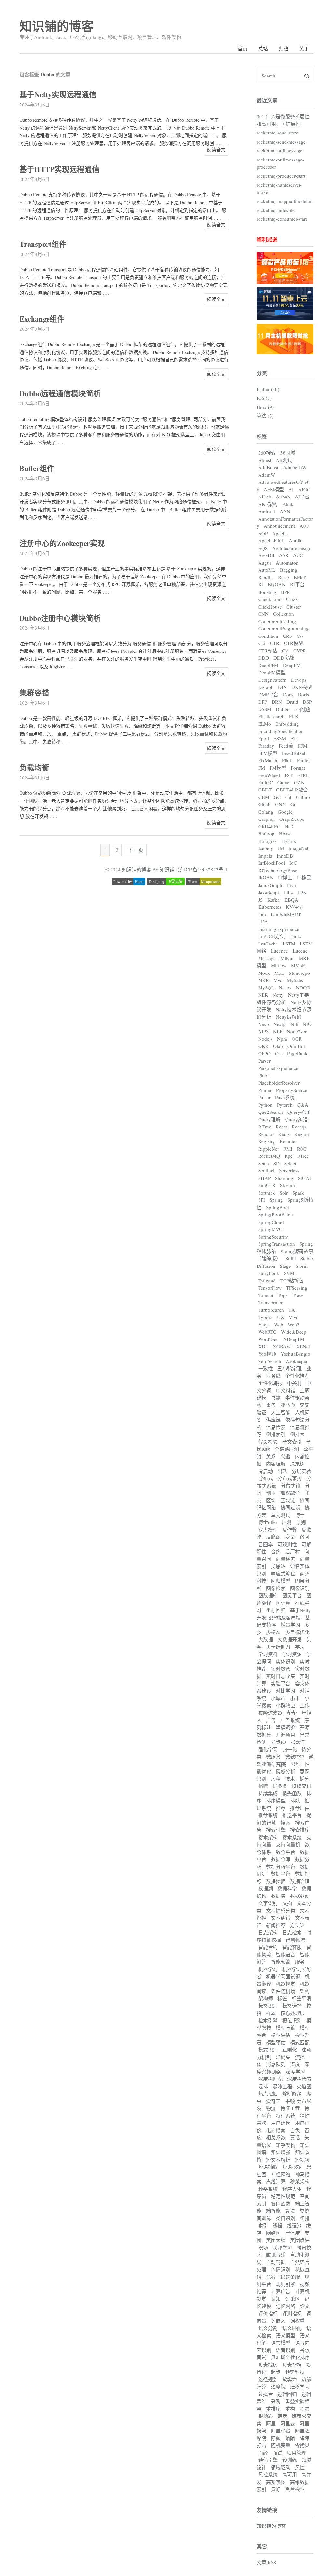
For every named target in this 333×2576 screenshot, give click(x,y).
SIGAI (304, 1178)
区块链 (288, 1500)
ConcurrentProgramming (283, 628)
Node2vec (297, 1031)
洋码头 (283, 2057)
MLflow (279, 965)
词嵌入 (278, 2321)
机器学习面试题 (283, 1976)
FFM (303, 746)
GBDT (265, 790)
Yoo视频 (267, 1354)
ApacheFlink (271, 540)
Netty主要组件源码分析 (283, 998)
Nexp (264, 1024)
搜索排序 (300, 1830)
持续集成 (268, 1793)
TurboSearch (271, 1310)
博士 (300, 1515)
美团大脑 (276, 2240)
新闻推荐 (276, 1925)
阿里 (271, 2423)
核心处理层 (293, 2013)
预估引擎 (268, 2460)
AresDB (266, 555)
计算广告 (281, 2291)
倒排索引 (276, 1434)
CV (285, 651)
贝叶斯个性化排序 (290, 2357)
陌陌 (290, 2438)
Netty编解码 (289, 1017)
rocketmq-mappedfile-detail (285, 201)
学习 (300, 1647)
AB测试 (284, 460)
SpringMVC (270, 1229)
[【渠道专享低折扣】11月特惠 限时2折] (285, 352)
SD (277, 1163)
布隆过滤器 (270, 1713)
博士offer (268, 1522)
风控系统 (268, 2474)
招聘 (263, 1786)
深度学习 (295, 2072)
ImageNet (298, 848)
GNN (280, 804)
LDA (263, 921)
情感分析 (286, 1771)
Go (293, 804)
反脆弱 (273, 1537)
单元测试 (281, 1515)
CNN (263, 614)
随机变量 (281, 2445)
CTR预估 (268, 651)
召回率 (266, 1544)
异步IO (278, 1742)
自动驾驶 (276, 2262)
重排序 (273, 2409)
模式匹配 (300, 2042)
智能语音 (286, 1954)
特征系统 (286, 2116)
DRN (277, 702)
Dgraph (266, 687)
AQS (263, 548)
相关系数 (276, 2137)
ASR (284, 555)
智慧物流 (295, 1940)
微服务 (273, 1757)
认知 (276, 2299)
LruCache (268, 944)
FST (289, 775)
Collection (284, 614)
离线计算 (276, 2181)
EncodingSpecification (281, 731)
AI (291, 489)
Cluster (294, 607)
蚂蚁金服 (290, 2277)
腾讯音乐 (276, 2255)
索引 (263, 2225)
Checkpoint (270, 599)
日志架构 (268, 1932)
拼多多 (280, 1786)
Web (279, 1324)
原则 (301, 1522)
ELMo (265, 724)
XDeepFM (294, 1339)
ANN (285, 511)
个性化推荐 (297, 1376)
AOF (304, 526)
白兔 (295, 2130)
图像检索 (276, 1588)
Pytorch (285, 1105)
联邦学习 (282, 2247)
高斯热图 (276, 2482)
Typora (265, 1317)
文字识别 (268, 1903)
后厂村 (293, 1551)
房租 (276, 1779)
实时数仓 (281, 1669)
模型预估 (276, 2042)
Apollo (296, 540)
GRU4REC (269, 826)
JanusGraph (270, 885)
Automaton (287, 563)
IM (281, 848)
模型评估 (281, 2035)
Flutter (303, 760)
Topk (283, 1295)
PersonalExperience (278, 1068)
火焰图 (304, 2086)
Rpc (289, 1156)
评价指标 (268, 2313)
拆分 (304, 1779)
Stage (286, 1266)
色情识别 (281, 2269)
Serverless (289, 1170)
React (281, 1127)
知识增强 (281, 2152)
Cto (262, 643)
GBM (264, 797)
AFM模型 (274, 489)
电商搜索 (276, 2130)
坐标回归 (276, 1610)
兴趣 (285, 1456)
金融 (304, 2409)
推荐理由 (300, 1808)
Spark (298, 1193)
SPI (262, 1200)
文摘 (287, 1903)
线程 (277, 2225)
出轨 (282, 1471)
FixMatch (268, 760)
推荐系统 (268, 1815)
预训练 (290, 2460)
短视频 (302, 2160)
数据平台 (281, 1874)
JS (260, 900)
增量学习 (290, 1625)
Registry (267, 1141)
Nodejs (265, 1039)
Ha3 (289, 826)
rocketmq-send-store (277, 133)
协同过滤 (290, 1507)
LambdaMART (286, 914)
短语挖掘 (292, 2167)
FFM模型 (268, 753)
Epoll (264, 738)
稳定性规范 (283, 2196)
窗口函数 (281, 2204)
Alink (288, 504)
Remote (287, 1141)
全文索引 (292, 1442)
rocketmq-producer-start (281, 176)
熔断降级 (292, 2093)
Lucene (300, 951)
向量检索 (286, 1559)
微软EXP (295, 1757)
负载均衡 (34, 768)
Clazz (292, 599)
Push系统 (285, 1097)
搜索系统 (292, 1837)
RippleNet (268, 1149)
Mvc (278, 980)
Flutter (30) (268, 389)
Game (283, 782)
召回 (304, 1537)
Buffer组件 (37, 468)
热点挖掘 (268, 2093)
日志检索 (292, 1932)
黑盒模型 (295, 2489)
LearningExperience (279, 929)
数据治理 (300, 1881)
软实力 (290, 2379)
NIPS (263, 1031)
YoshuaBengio (295, 1354)
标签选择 (292, 2006)
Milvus (287, 958)
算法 (290, 2211)
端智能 (273, 2211)
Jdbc (288, 892)
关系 (271, 1456)
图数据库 (268, 1595)
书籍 (276, 1398)
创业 (271, 1493)
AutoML (267, 570)
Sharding (284, 1178)
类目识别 (286, 2218)
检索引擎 (268, 2020)
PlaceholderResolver (279, 1083)
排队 (295, 1800)
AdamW (267, 475)
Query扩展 (299, 1112)
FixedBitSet (294, 753)
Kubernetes (270, 907)
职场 (263, 2247)
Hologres (267, 841)
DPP (263, 702)
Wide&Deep (294, 1332)
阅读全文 (216, 150)
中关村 (294, 1383)
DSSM (265, 709)
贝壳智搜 (292, 2365)
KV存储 (294, 907)
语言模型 (281, 2343)
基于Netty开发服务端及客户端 (284, 1614)
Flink (287, 760)
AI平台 (302, 497)
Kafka (273, 900)
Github (303, 797)
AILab (265, 497)
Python (265, 1105)
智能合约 (268, 1947)
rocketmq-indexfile (276, 210)
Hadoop (266, 833)
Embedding (287, 724)
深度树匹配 (270, 2079)
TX (292, 1310)
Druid (292, 702)
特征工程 (290, 2108)
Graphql (266, 819)
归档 (284, 49)
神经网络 (281, 2174)
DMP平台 (268, 694)
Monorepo (299, 973)
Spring (276, 1200)
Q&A (303, 1105)
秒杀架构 (300, 2181)
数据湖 (266, 1888)
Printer (265, 1090)
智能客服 (292, 1947)
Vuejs (264, 1324)
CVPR (300, 651)
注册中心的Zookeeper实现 (62, 543)
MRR (264, 980)
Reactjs (299, 1127)
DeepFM (292, 665)
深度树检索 (299, 2079)
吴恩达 (278, 1566)
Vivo (294, 1317)
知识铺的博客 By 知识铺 (148, 869)
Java (291, 885)
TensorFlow (270, 1288)
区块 (271, 1500)
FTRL (303, 775)
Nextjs (280, 1024)
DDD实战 (284, 658)
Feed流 (286, 746)
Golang (266, 812)
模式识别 (268, 2050)
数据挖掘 (276, 1881)
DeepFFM (268, 665)
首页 (243, 49)
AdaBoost (268, 467)
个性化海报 (270, 1383)
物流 (271, 2108)
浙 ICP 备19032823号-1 (203, 869)
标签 (262, 436)
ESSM (280, 738)
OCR (297, 1039)
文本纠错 (281, 1918)
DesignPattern (272, 680)
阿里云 (288, 2423)
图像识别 (300, 1588)
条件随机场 (283, 1991)
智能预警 (281, 1962)
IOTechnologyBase (278, 870)
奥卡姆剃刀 (278, 1647)
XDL (263, 1346)
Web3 (294, 1324)
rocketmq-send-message (281, 142)
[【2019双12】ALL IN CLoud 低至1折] (285, 282)
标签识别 (268, 2006)
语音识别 (286, 2350)
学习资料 (268, 1654)
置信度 (293, 2233)
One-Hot (296, 1046)
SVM (289, 1273)
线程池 (294, 2225)
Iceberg (266, 848)
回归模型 (281, 1581)
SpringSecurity (273, 1237)
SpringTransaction (277, 1244)
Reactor (266, 1134)
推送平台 (292, 1815)
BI (261, 584)
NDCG (303, 987)
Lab (262, 914)
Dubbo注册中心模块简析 (60, 618)
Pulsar (264, 1097)
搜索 (286, 1823)
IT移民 (304, 877)
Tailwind (267, 1281)
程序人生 (292, 2189)
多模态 (273, 1632)
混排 (263, 2086)
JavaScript (269, 892)
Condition (268, 636)
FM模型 (278, 768)
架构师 (266, 1998)
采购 (276, 2401)
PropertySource (292, 1090)
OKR (263, 1046)
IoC (293, 863)
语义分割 (268, 2328)
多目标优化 (297, 1632)
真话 (295, 2137)
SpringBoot (278, 1207)
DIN (282, 687)
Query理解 (269, 1119)
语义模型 (286, 2335)
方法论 (297, 1925)
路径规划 (268, 2379)
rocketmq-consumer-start (282, 219)
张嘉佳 (298, 1742)
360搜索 (267, 453)
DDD (264, 658)
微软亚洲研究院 (285, 1760)
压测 (287, 1522)
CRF (287, 636)
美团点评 (300, 2240)
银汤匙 (266, 2416)
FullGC (266, 782)
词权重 (297, 2321)
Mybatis (295, 980)
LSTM (289, 944)
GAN (299, 782)
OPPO (264, 1053)
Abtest (265, 460)
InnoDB (285, 856)
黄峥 (276, 2489)
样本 (271, 2013)
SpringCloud (271, 1222)
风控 (300, 2467)
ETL (295, 738)
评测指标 (292, 2313)
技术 (290, 1779)
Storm (302, 1266)
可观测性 (287, 1544)
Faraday (266, 746)
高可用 (290, 2474)
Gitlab (264, 804)
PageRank (297, 1053)
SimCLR (267, 1185)
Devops (299, 680)
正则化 (290, 2050)
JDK (302, 892)
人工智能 (281, 1412)
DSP (307, 702)
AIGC (304, 489)
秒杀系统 (268, 2189)
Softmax (267, 1193)
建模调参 (286, 1727)
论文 (305, 2306)
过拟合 (266, 2394)
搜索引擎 (276, 1830)
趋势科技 (295, 2372)
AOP (263, 533)
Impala (265, 856)
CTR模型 (293, 643)
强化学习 (268, 1749)
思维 (295, 1764)
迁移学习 (300, 2387)
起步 (276, 2372)
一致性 (266, 1368)
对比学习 (286, 1691)
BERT (300, 577)
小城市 (278, 1698)
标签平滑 (301, 1998)
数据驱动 (300, 1896)
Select (290, 1163)
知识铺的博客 (57, 26)
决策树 (297, 1463)
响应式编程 (283, 1574)
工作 (305, 1705)
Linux (295, 936)
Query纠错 (296, 1119)
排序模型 (276, 1800)
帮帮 (292, 1713)
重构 (290, 2409)
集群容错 (34, 693)
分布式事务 (290, 1478)
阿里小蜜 (281, 2430)
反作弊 (290, 1530)
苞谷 (271, 2277)
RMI (288, 1149)
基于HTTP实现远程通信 (60, 169)
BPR (286, 592)
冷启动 (266, 1471)
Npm (282, 1039)
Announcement (279, 526)
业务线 (273, 1376)
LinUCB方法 (272, 936)
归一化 (290, 1749)
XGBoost (282, 1346)
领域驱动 (281, 2467)
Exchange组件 (42, 319)
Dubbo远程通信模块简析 (60, 393)
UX (281, 1317)
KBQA (291, 900)
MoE (279, 973)
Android (267, 511)
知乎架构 (286, 2145)
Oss (279, 1053)
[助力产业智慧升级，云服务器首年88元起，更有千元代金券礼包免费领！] (285, 318)
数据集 (278, 1896)
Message (267, 958)
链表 (282, 2416)
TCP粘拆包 (292, 1281)
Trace (298, 1295)
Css (300, 636)
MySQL (266, 987)
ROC (302, 1149)
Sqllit (291, 1258)
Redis (284, 1134)
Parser (264, 1061)
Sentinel (266, 1170)
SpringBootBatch (276, 1214)
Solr (284, 1193)
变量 (290, 1537)
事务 (271, 1405)
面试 (277, 2453)
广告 (271, 1720)
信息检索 (276, 1427)
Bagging (289, 570)
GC (277, 797)
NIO (307, 1024)
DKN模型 (302, 687)
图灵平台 (292, 1595)
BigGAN (277, 584)
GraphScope (292, 819)
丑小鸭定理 (290, 1368)
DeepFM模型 (272, 672)
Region (302, 1134)
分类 (262, 373)
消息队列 (276, 2064)
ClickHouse (270, 607)
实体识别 (286, 1661)
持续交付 (301, 1786)
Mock (264, 973)
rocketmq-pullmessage (280, 150)
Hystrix (289, 841)
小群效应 (286, 1705)
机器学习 (268, 1969)
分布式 (266, 1478)
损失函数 (292, 1793)
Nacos (285, 987)
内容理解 (276, 1463)
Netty (278, 995)
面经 (263, 2453)
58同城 (288, 453)
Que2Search (271, 1112)
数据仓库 (281, 1859)
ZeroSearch (270, 1361)
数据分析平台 (281, 1867)
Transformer (270, 1302)
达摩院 (278, 2387)
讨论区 (293, 2299)
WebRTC (267, 1332)
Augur (265, 563)
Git (288, 797)
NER (263, 995)
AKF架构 (268, 504)
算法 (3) (265, 416)
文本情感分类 (281, 1911)
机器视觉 (286, 1984)
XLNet (303, 1346)
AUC (298, 555)
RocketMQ (269, 1156)
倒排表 (297, 1434)
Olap (278, 1046)
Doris (303, 694)
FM (262, 768)
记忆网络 (286, 2306)
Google (285, 812)
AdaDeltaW (295, 467)
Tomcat (266, 1295)
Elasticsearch (271, 716)
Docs (288, 694)
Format (298, 768)
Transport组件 (43, 244)
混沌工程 (282, 2086)
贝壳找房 (268, 2365)
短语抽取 (268, 2167)
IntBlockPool (272, 863)
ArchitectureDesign (292, 548)
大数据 (266, 1639)
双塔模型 (268, 1530)
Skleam (287, 1185)
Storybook (269, 1273)
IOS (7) (264, 398)
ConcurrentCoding (277, 621)
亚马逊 (288, 1405)
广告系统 (290, 1720)
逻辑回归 (287, 2394)
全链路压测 (287, 1449)
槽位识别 (292, 2020)
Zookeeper (297, 1361)
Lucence (280, 951)
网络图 (273, 2233)
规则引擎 (286, 2284)
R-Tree (265, 1127)
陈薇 (276, 2438)
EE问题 (302, 709)
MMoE (298, 965)
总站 (263, 49)
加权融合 (290, 1493)
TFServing (297, 1288)
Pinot (263, 1075)
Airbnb (283, 497)
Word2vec (268, 1339)
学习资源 (292, 1654)
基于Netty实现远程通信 (58, 95)
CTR (275, 643)
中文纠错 (286, 1390)
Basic (284, 577)
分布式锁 (290, 1486)
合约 (276, 1551)
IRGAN (266, 877)
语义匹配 (292, 2328)
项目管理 (297, 2453)
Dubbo (283, 709)
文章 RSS (266, 2562)
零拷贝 (302, 2445)
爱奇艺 (273, 2101)
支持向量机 (288, 1844)
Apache (280, 533)
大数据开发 (290, 1639)
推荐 (281, 1808)
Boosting (267, 592)
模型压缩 (286, 2028)
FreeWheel (269, 775)
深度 (295, 2064)
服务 (300, 1962)
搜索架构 (268, 1837)
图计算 (283, 1603)
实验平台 (281, 1683)
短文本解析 (278, 2160)
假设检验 (268, 1442)
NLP (278, 1031)
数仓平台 (286, 1852)
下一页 (136, 850)
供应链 (273, 1420)
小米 (295, 1698)
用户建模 (281, 2123)
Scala (264, 1163)
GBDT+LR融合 (292, 790)
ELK (294, 716)
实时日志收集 (281, 1676)
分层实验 (301, 1471)
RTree (303, 1156)
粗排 (305, 2218)
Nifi (294, 1024)
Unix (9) (265, 407)
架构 (305, 1991)
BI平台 (297, 584)
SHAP (264, 1178)
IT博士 (285, 877)
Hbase (285, 833)
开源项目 (286, 1735)
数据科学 (287, 1888)
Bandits (266, 577)
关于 (304, 49)
